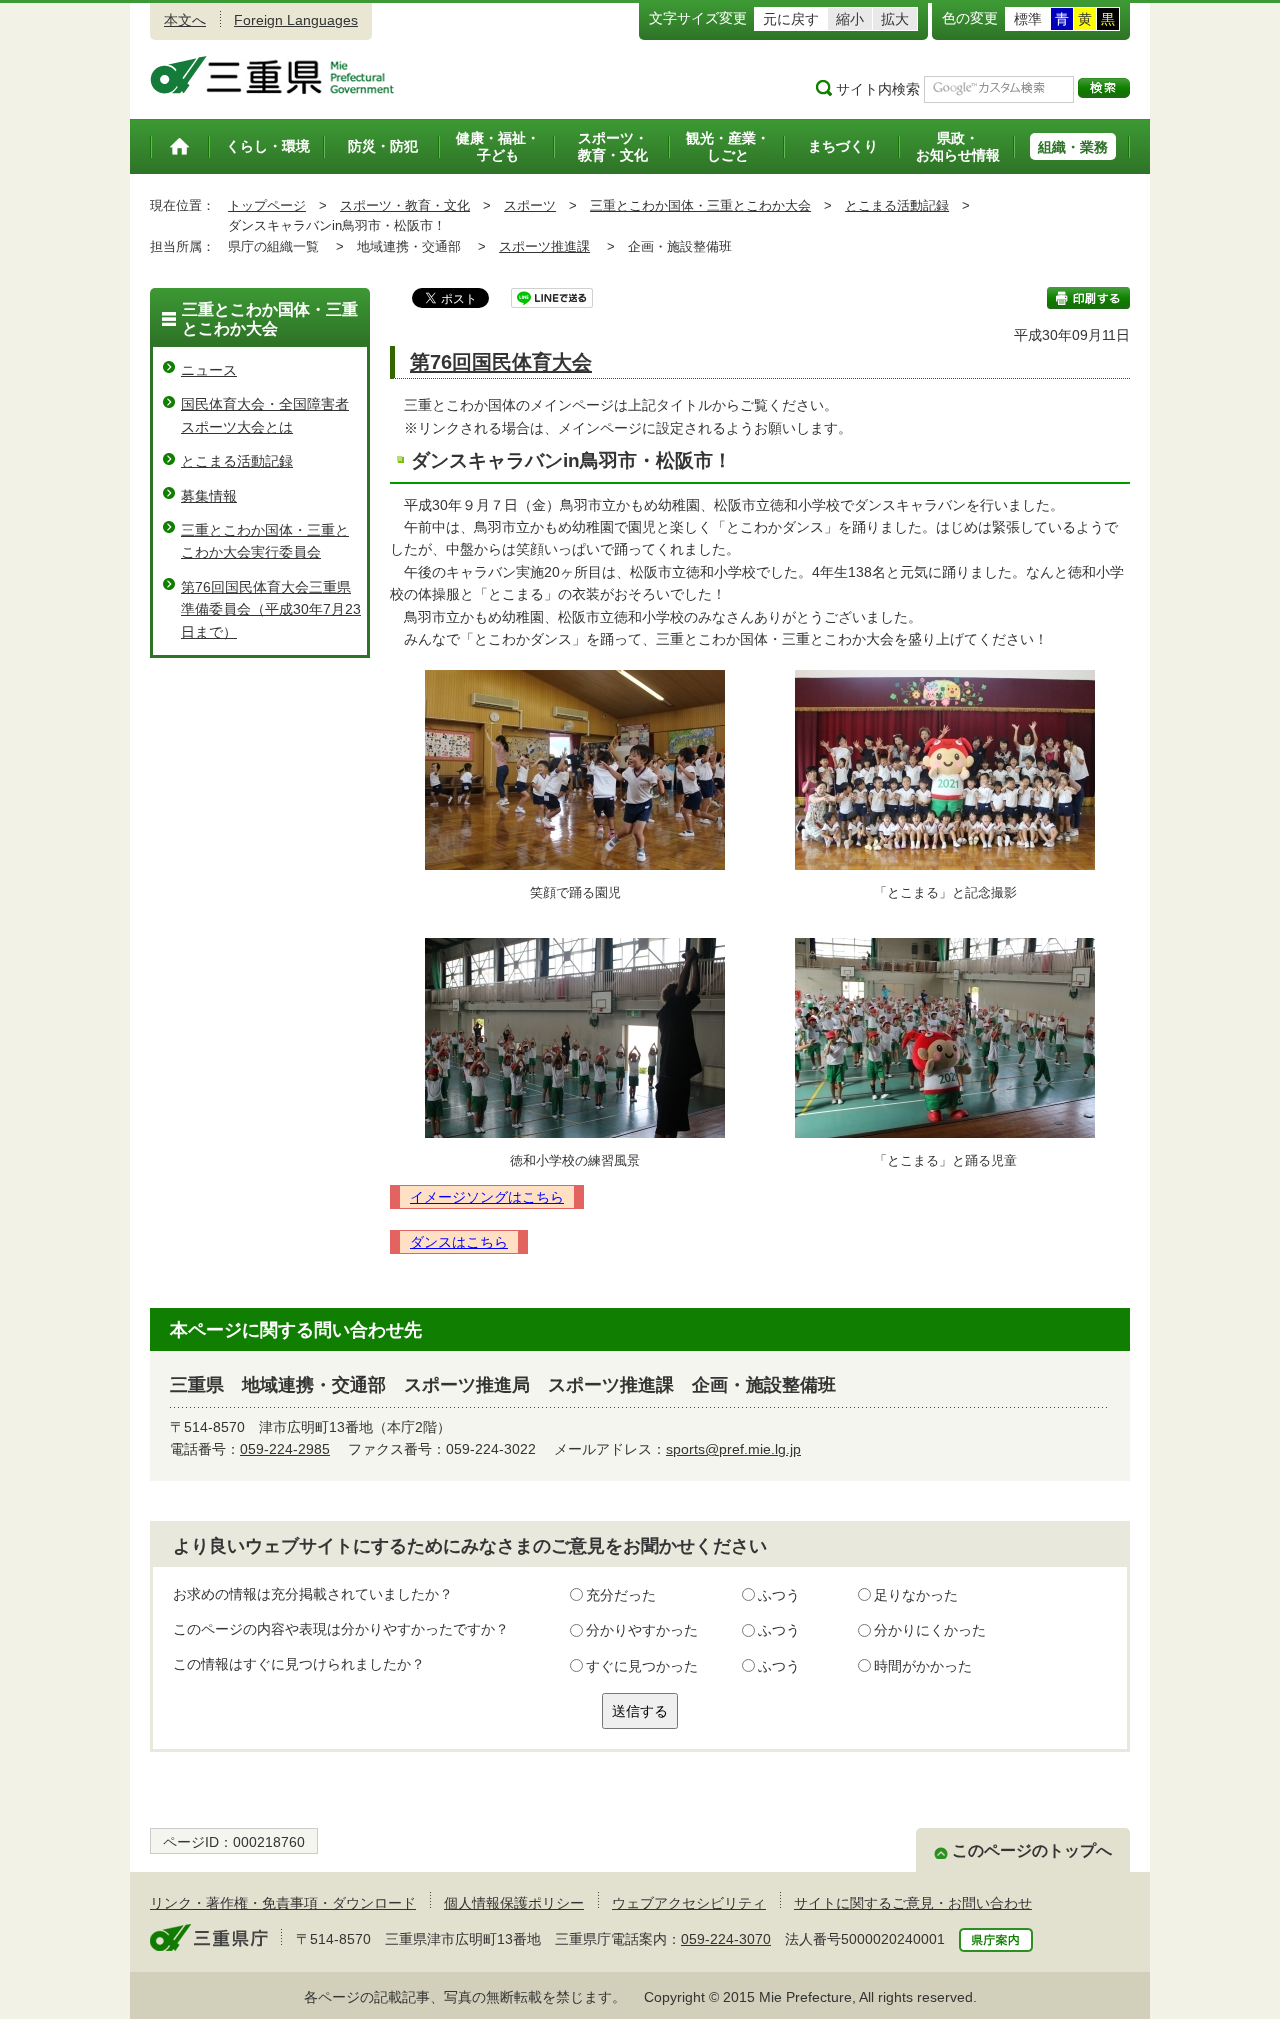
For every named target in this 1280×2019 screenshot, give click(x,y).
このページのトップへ (1032, 1850)
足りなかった (916, 1595)
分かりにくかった (930, 1630)
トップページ (267, 205)
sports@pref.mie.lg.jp (733, 1449)
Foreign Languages (296, 20)
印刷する (1088, 298)
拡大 (895, 19)
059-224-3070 (726, 1939)
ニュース (209, 370)
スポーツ (530, 205)
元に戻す (791, 19)
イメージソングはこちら (487, 1197)
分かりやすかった (642, 1630)
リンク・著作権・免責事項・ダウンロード (283, 1903)
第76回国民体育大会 (501, 362)
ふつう (779, 1595)
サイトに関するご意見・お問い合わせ (913, 1903)
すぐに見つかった (642, 1666)
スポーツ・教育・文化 (405, 205)
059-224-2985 (285, 1449)
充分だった (621, 1595)
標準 (1028, 19)
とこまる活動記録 (897, 205)
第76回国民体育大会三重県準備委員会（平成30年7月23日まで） (271, 609)
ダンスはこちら (459, 1242)
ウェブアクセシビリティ (689, 1903)
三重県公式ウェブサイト (272, 75)
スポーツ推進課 (544, 246)
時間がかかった (923, 1666)
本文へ (185, 20)
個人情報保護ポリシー (514, 1903)
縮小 (850, 19)
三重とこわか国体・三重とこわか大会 (700, 205)
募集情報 (209, 496)
